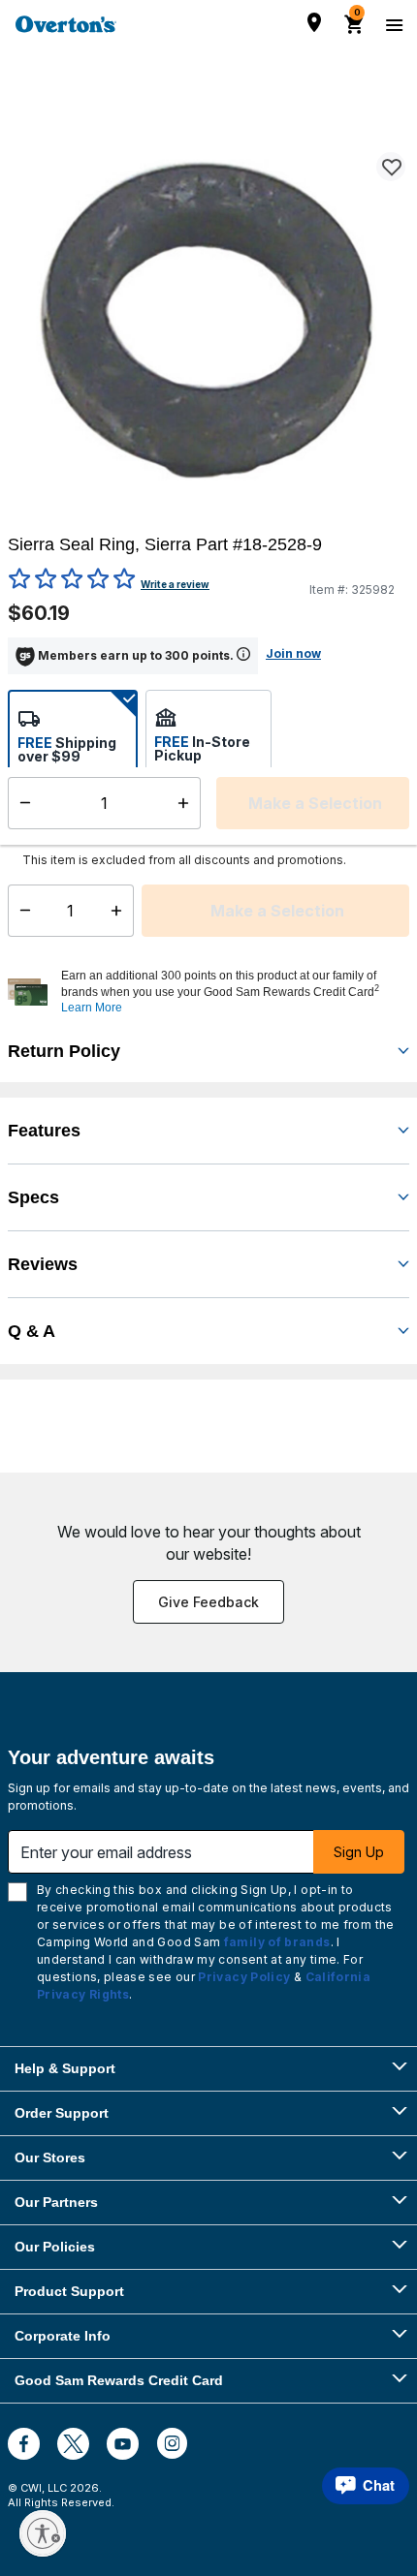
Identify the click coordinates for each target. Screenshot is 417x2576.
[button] (233, 992)
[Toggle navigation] (392, 24)
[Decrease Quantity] (21, 911)
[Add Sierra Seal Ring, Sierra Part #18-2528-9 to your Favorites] (391, 167)
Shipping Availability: (87, 832)
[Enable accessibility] (43, 2533)
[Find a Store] (314, 22)
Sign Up (359, 1852)
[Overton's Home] (66, 24)
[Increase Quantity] (121, 911)
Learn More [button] (92, 1008)
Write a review (175, 584)
